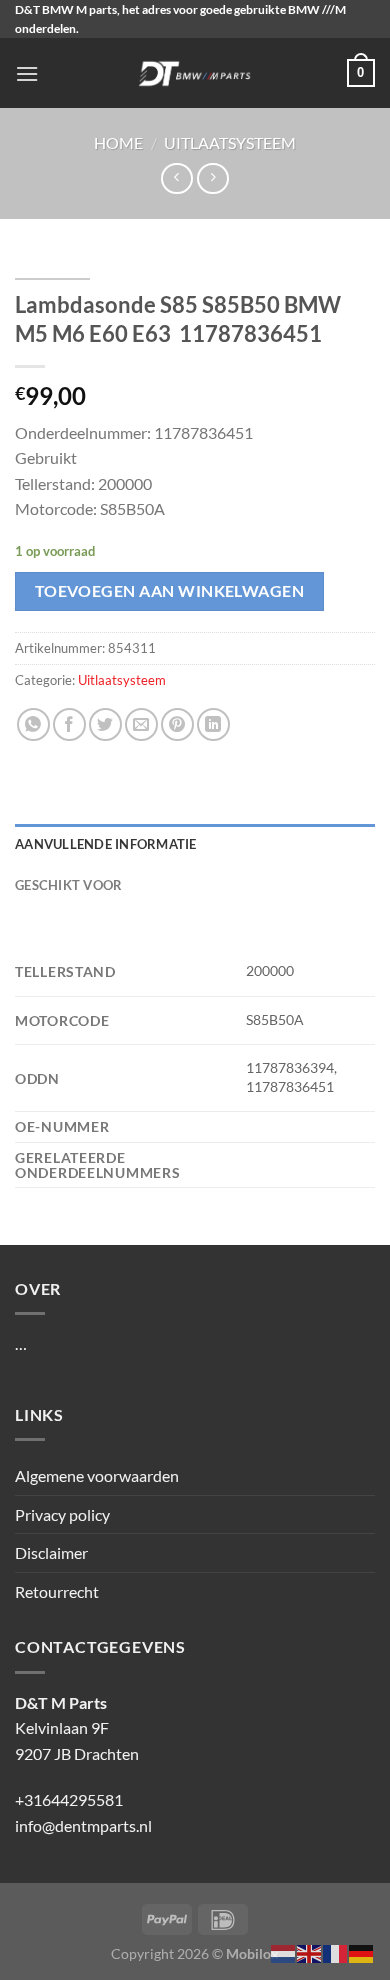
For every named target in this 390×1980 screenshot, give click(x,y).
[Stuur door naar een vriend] (141, 724)
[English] (310, 1951)
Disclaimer (51, 1552)
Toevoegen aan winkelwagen (170, 591)
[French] (336, 1951)
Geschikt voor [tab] (68, 885)
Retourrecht (57, 1591)
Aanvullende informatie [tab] (106, 844)
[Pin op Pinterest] (177, 724)
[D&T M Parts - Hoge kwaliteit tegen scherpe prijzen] (195, 73)
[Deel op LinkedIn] (213, 724)
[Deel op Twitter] (105, 724)
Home (118, 142)
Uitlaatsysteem (230, 142)
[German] (362, 1951)
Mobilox (252, 1953)
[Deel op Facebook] (69, 724)
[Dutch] (284, 1951)
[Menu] (27, 73)
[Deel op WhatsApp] (33, 724)
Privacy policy (62, 1514)
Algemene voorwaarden (97, 1475)
